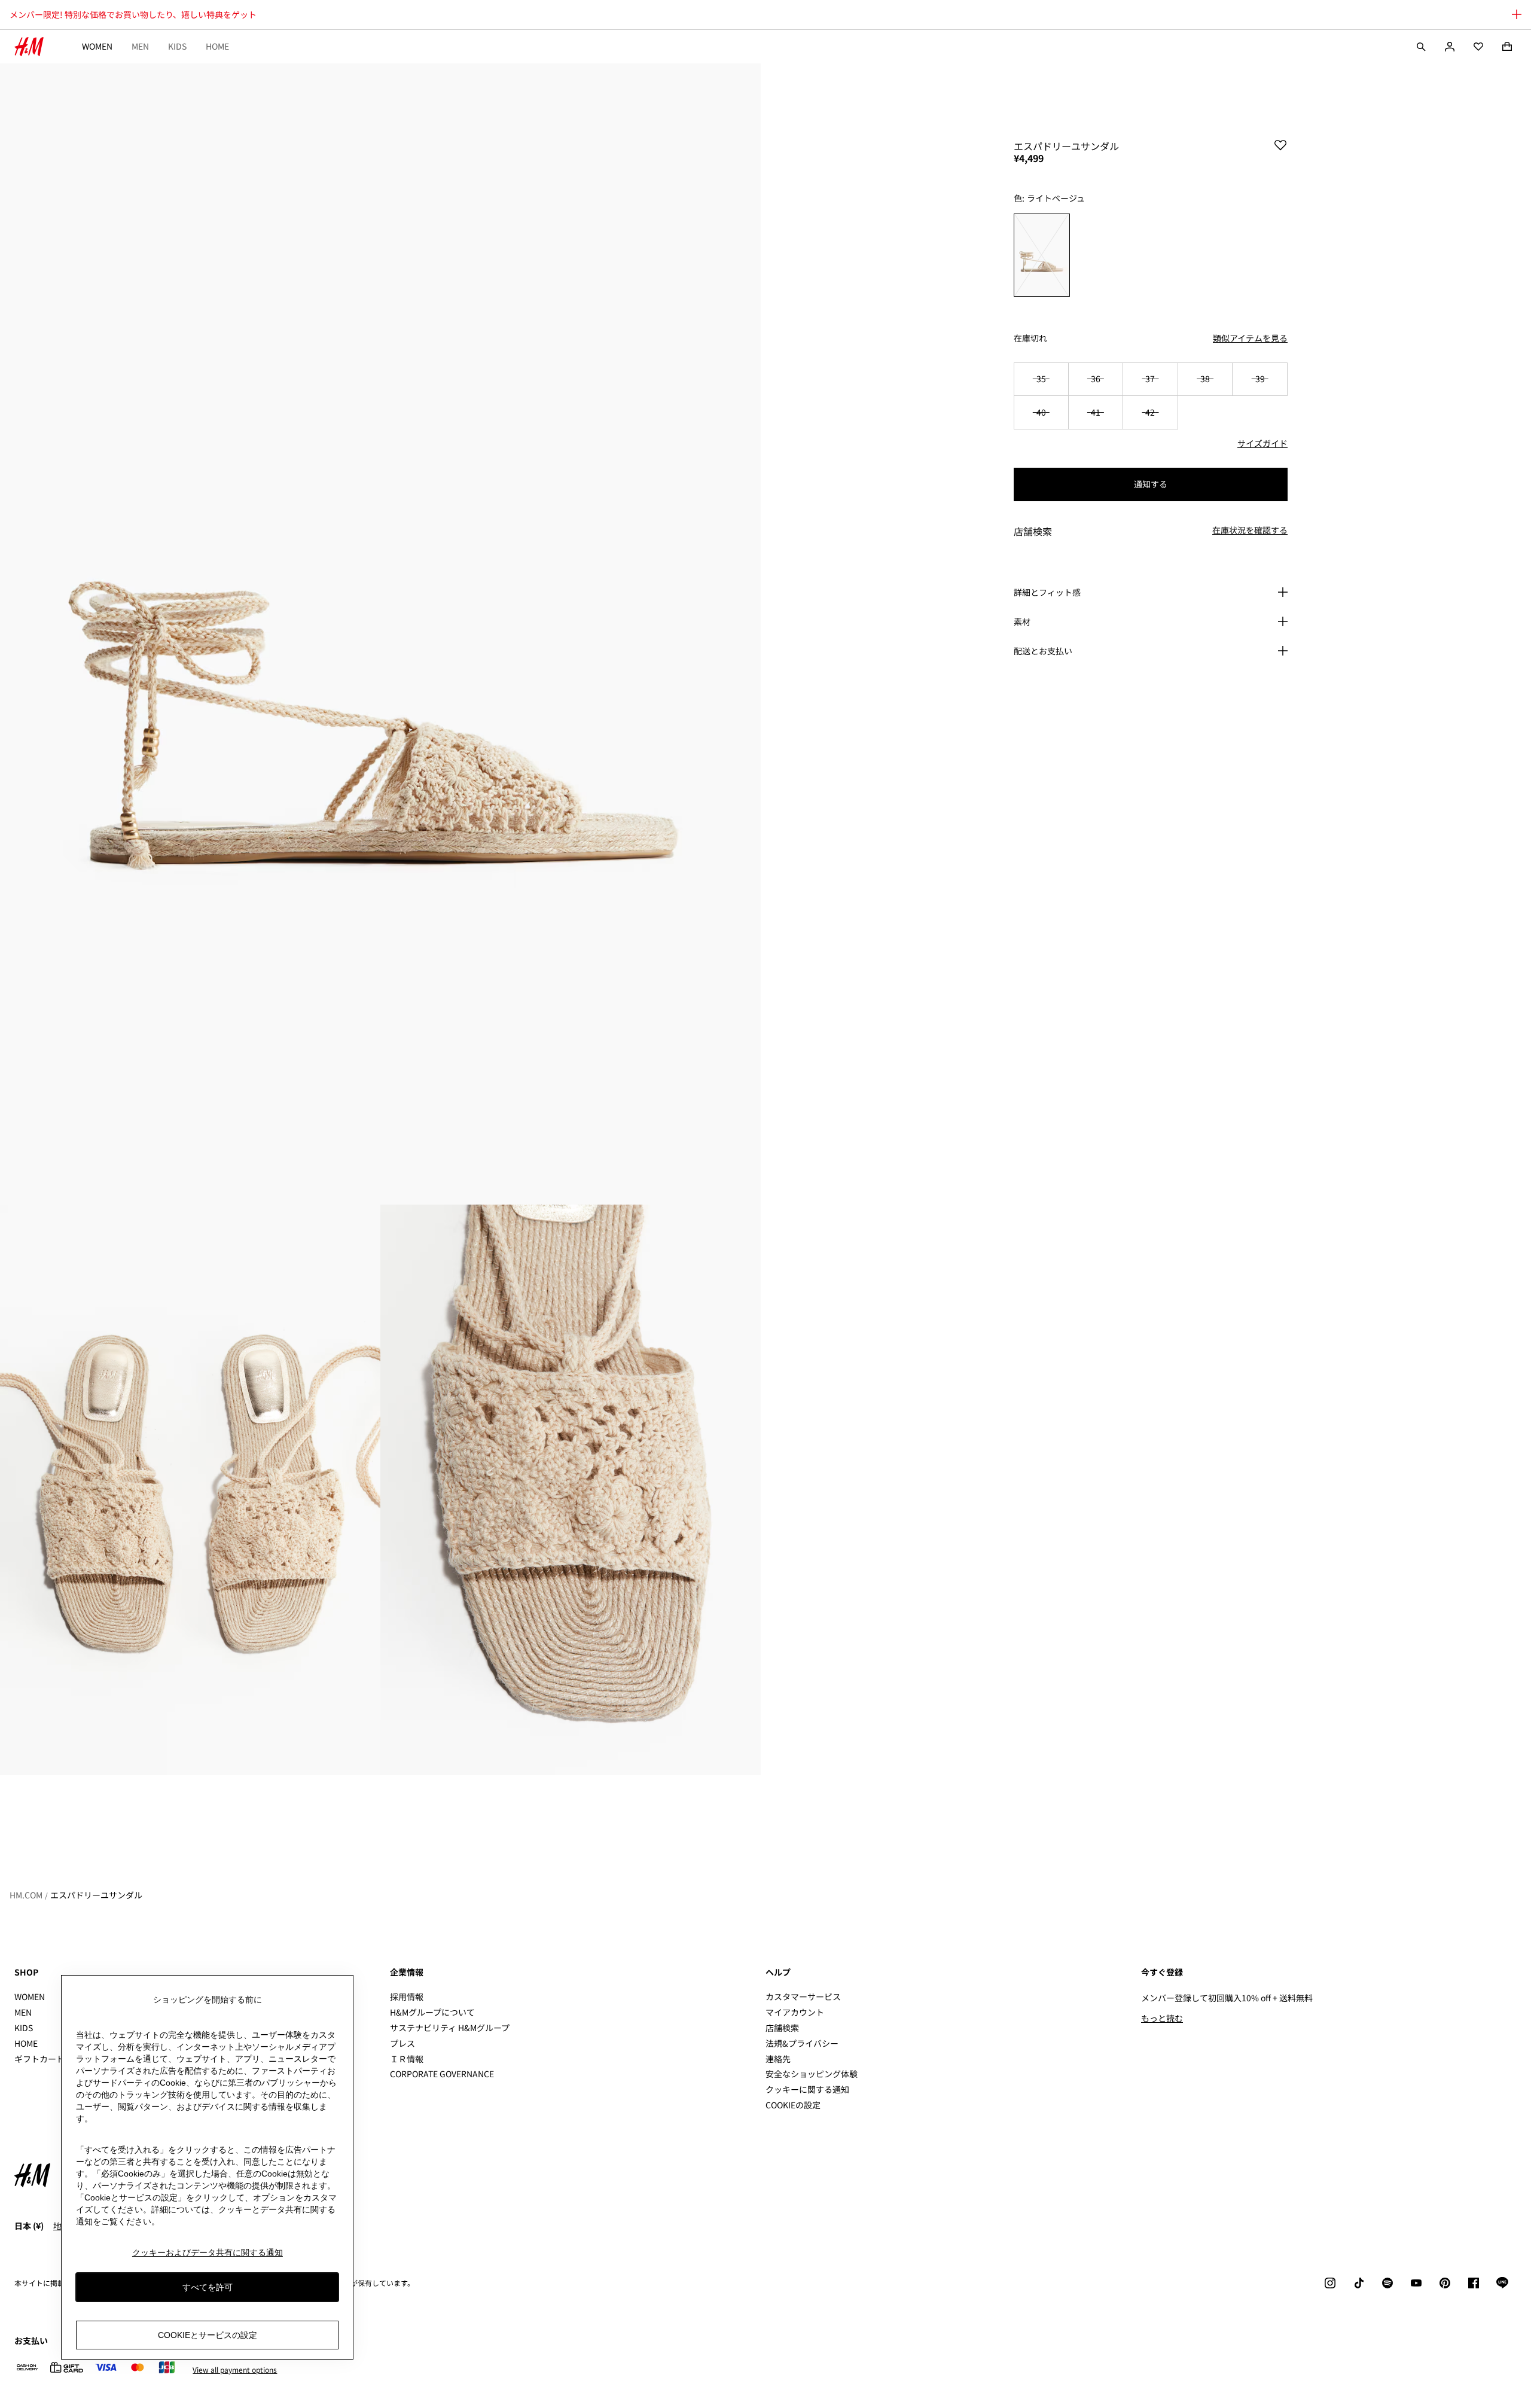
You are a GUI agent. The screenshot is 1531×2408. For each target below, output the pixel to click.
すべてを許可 (208, 2287)
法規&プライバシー (802, 2043)
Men (140, 46)
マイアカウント (795, 2012)
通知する (1151, 484)
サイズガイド (1262, 443)
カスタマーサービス (803, 1996)
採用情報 (407, 1996)
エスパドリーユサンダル (96, 1895)
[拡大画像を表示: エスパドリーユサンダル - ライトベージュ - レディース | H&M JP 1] (380, 634)
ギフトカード (39, 2059)
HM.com (26, 1895)
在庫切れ (1030, 338)
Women (97, 46)
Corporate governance (442, 2074)
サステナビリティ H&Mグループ (450, 2028)
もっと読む (1162, 2018)
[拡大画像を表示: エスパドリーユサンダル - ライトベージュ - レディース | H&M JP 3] (571, 1490)
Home (217, 46)
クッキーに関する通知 (807, 2089)
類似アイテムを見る (1250, 338)
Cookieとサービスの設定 (208, 2335)
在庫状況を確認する (1250, 531)
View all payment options (235, 2370)
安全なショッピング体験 (812, 2074)
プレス (402, 2043)
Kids (177, 46)
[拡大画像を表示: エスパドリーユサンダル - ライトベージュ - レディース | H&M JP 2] (190, 1490)
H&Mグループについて (432, 2012)
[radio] (1042, 255)
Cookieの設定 (793, 2105)
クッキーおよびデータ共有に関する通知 (208, 2252)
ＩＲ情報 (407, 2059)
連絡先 (778, 2059)
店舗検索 (782, 2028)
